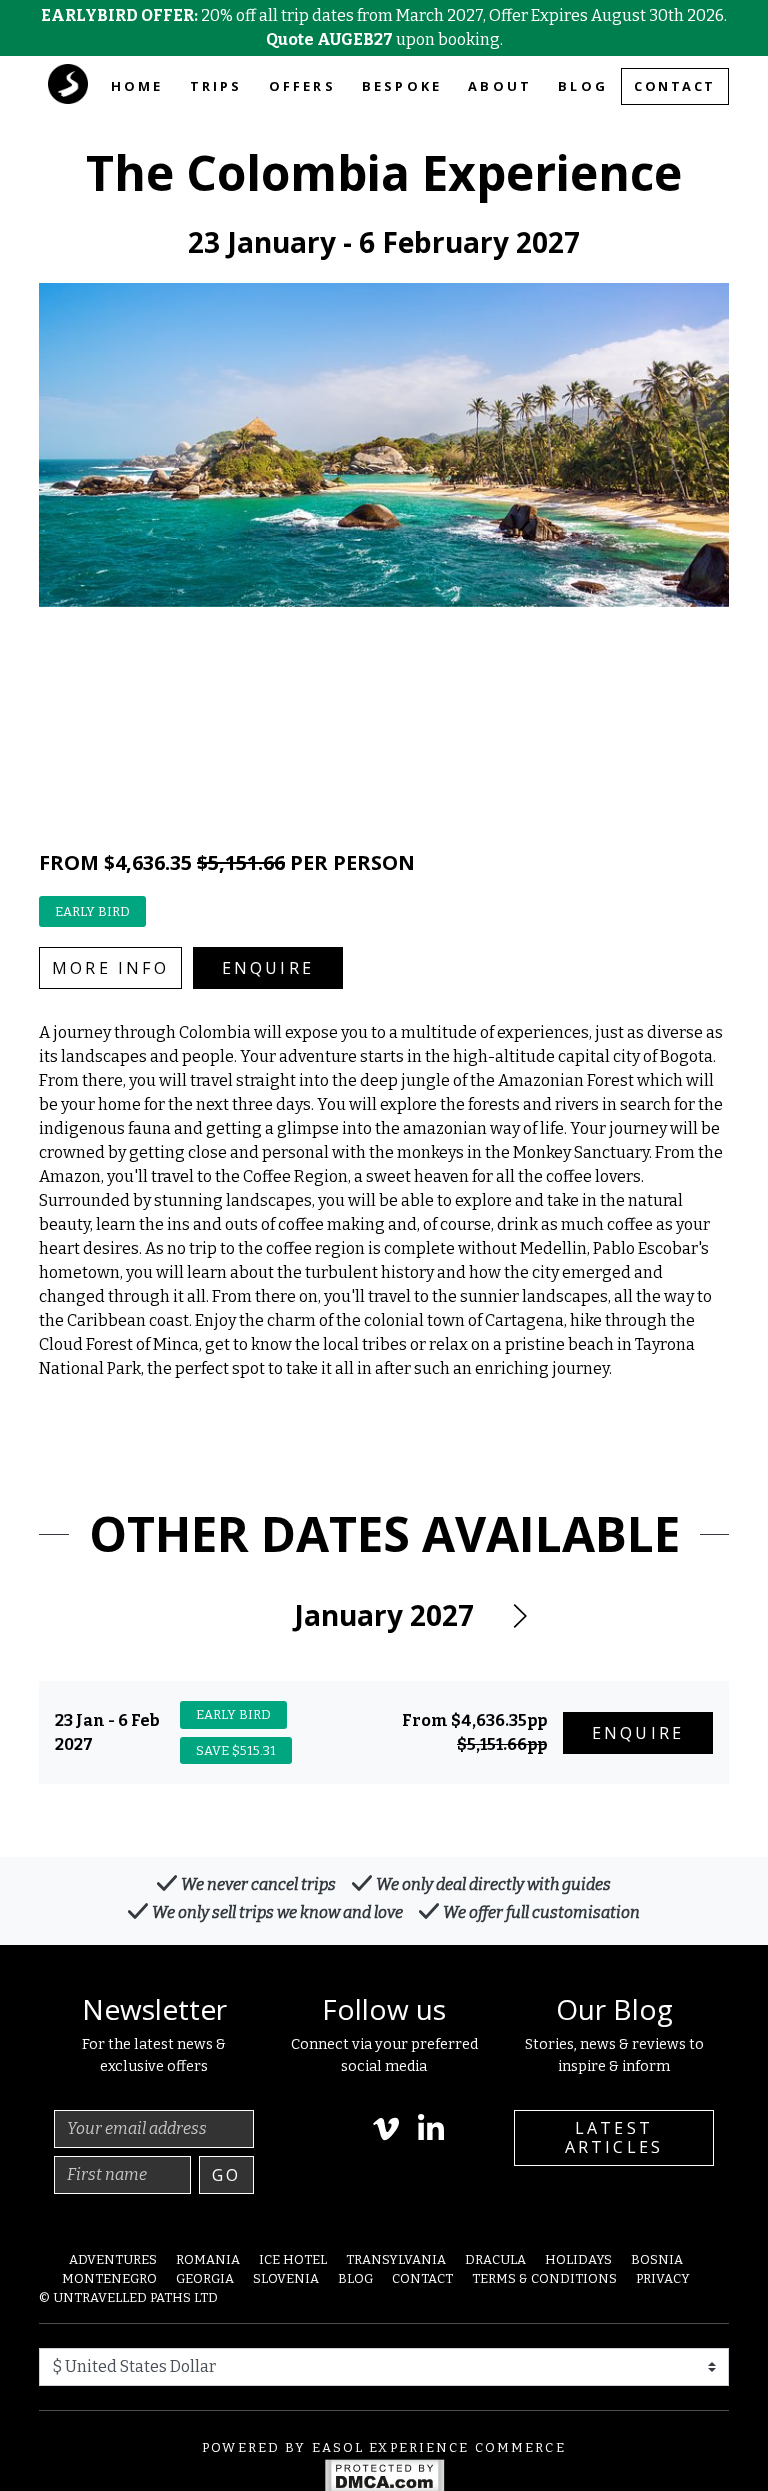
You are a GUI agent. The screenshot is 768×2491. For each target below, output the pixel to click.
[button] (519, 1616)
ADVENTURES (113, 2259)
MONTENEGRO (109, 2278)
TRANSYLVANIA (396, 2259)
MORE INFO (110, 968)
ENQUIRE (268, 968)
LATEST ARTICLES (614, 2137)
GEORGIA (205, 2278)
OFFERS (302, 86)
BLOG (583, 86)
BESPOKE (402, 86)
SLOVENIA (286, 2278)
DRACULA (495, 2259)
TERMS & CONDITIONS (544, 2278)
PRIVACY (663, 2278)
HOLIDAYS (578, 2259)
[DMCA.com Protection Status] (384, 2475)
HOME (137, 86)
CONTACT (675, 86)
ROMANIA (208, 2259)
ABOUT (500, 86)
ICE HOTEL (293, 2259)
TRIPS (216, 86)
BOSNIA (657, 2259)
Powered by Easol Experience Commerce (384, 2447)
